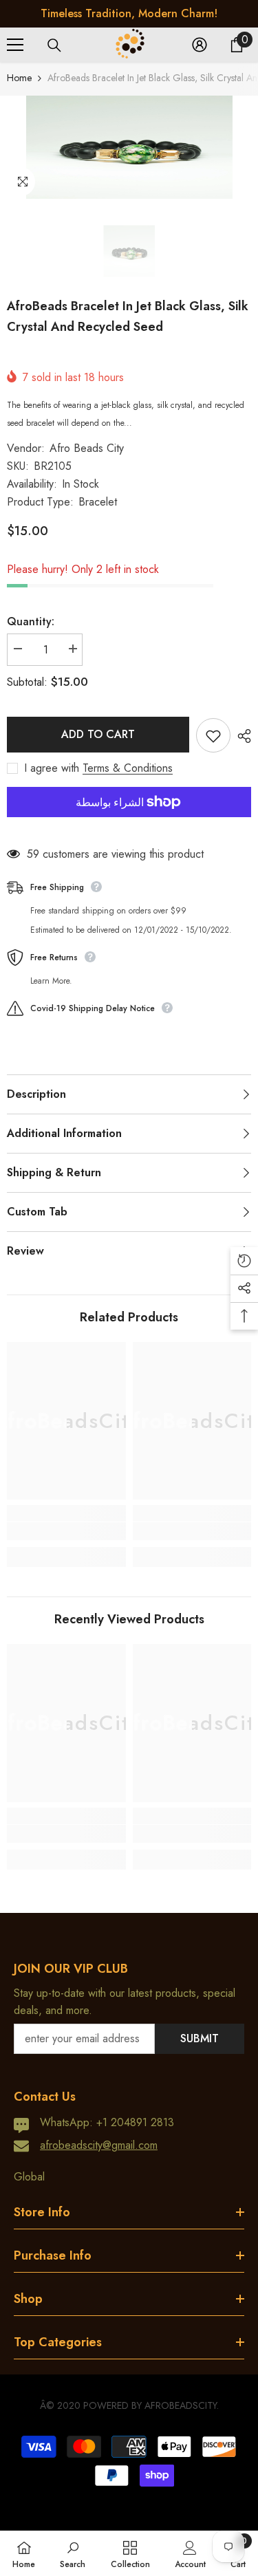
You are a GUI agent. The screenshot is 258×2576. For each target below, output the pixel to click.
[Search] (54, 45)
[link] (66, 1531)
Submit (200, 2038)
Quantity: (31, 621)
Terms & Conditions (128, 768)
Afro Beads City (87, 448)
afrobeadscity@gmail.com (99, 2145)
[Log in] (200, 45)
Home (19, 78)
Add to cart (98, 734)
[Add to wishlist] (213, 735)
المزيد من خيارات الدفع (129, 826)
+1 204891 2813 (135, 2122)
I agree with (52, 768)
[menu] (15, 45)
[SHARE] (241, 736)
